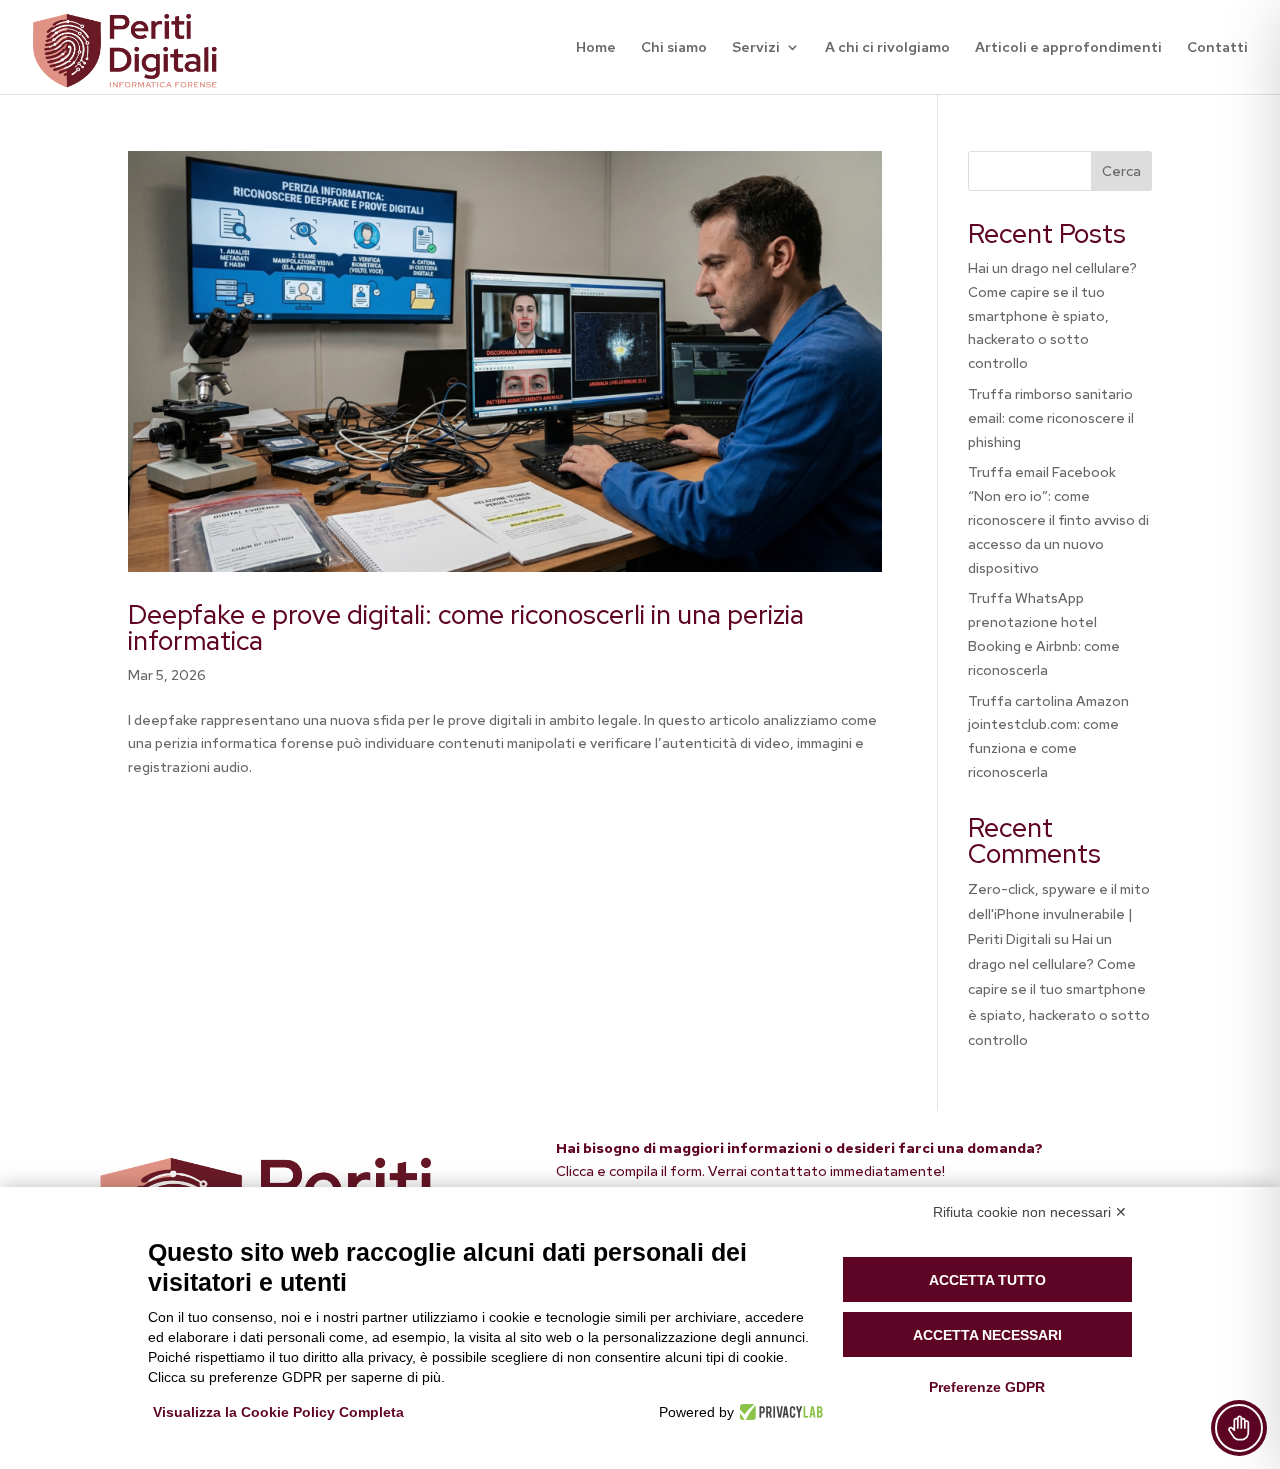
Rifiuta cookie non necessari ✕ (1030, 1212)
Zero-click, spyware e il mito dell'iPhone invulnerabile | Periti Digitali (1059, 914)
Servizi (756, 48)
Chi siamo (674, 48)
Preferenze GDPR (987, 1387)
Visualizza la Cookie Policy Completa (278, 1412)
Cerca (1121, 171)
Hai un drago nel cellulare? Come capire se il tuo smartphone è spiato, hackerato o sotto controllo (1052, 315)
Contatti (1217, 48)
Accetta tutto (987, 1280)
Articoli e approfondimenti (1068, 48)
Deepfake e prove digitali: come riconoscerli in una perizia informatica (466, 628)
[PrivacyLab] (778, 1412)
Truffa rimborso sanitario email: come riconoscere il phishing (1051, 418)
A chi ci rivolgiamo (887, 48)
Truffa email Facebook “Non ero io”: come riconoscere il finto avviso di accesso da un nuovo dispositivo (1058, 519)
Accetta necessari (987, 1335)
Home (596, 48)
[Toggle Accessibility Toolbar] (1239, 1428)
